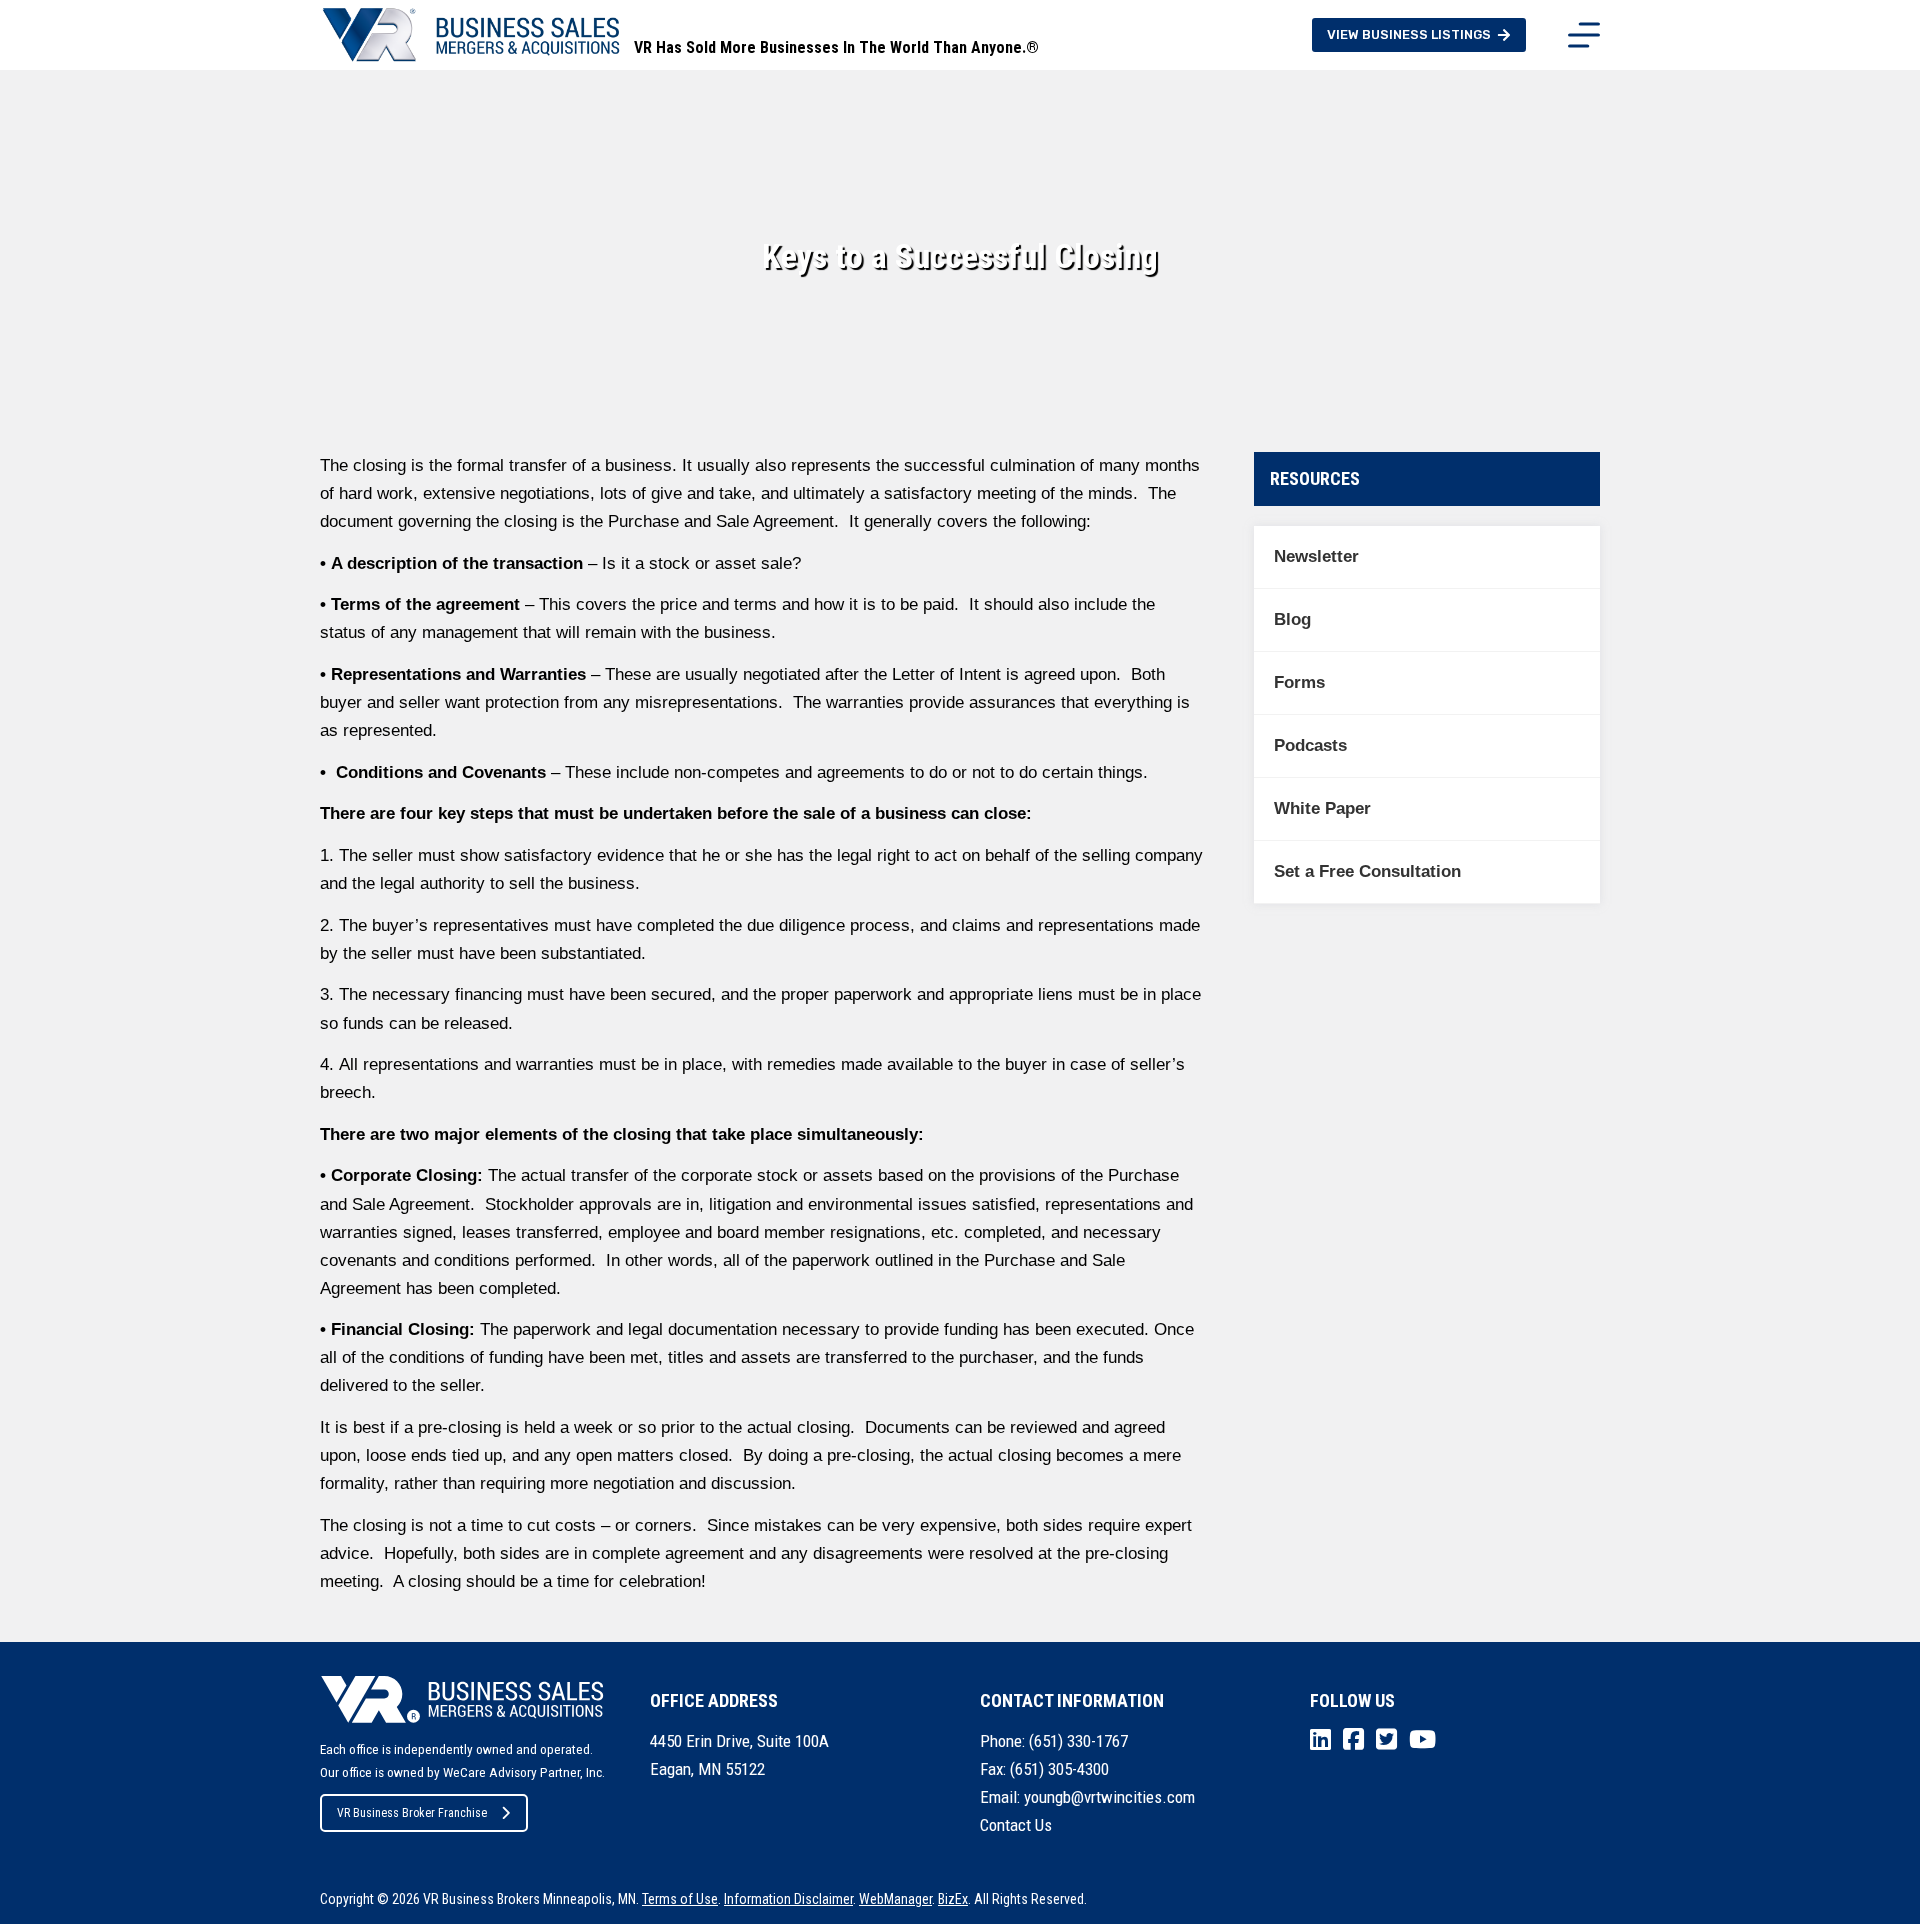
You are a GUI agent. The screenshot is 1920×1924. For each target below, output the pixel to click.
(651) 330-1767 (1078, 1741)
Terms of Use (680, 1899)
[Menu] (1584, 35)
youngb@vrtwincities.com (1109, 1797)
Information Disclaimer (788, 1899)
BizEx (953, 1899)
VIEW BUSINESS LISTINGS (1409, 34)
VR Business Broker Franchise (412, 1813)
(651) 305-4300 (1059, 1769)
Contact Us (1016, 1825)
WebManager (895, 1899)
